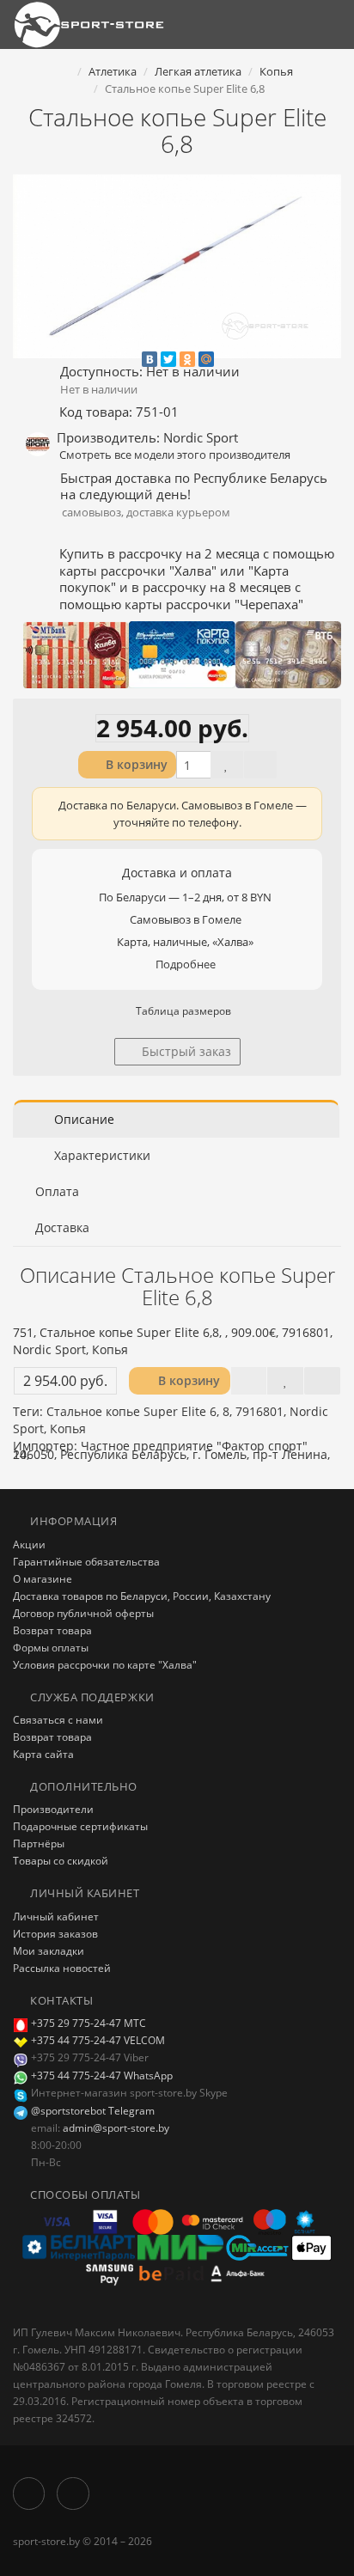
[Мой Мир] (206, 359)
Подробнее (186, 964)
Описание (82, 1119)
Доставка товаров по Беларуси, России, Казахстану (142, 1596)
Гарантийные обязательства (86, 1562)
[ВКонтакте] (150, 359)
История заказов (55, 1934)
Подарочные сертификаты (80, 1826)
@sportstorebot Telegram (92, 2111)
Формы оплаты (51, 1648)
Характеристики (101, 1155)
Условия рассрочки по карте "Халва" (105, 1665)
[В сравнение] (260, 765)
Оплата (57, 1191)
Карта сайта (43, 1754)
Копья (68, 1428)
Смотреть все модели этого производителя (175, 455)
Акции (29, 1544)
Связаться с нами (58, 1720)
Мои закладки (49, 1951)
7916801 (259, 1411)
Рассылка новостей (62, 1968)
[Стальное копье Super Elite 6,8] (177, 266)
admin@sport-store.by (116, 2128)
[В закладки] (227, 765)
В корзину (135, 764)
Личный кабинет (56, 1917)
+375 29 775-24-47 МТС (88, 2023)
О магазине (43, 1579)
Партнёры (39, 1843)
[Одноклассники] (187, 359)
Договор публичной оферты (83, 1613)
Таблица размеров (182, 1011)
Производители (53, 1809)
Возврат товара (52, 1630)
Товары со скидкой (61, 1861)
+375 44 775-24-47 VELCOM (98, 2040)
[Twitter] (168, 359)
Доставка (62, 1227)
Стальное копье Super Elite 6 (131, 1411)
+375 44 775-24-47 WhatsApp (101, 2075)
